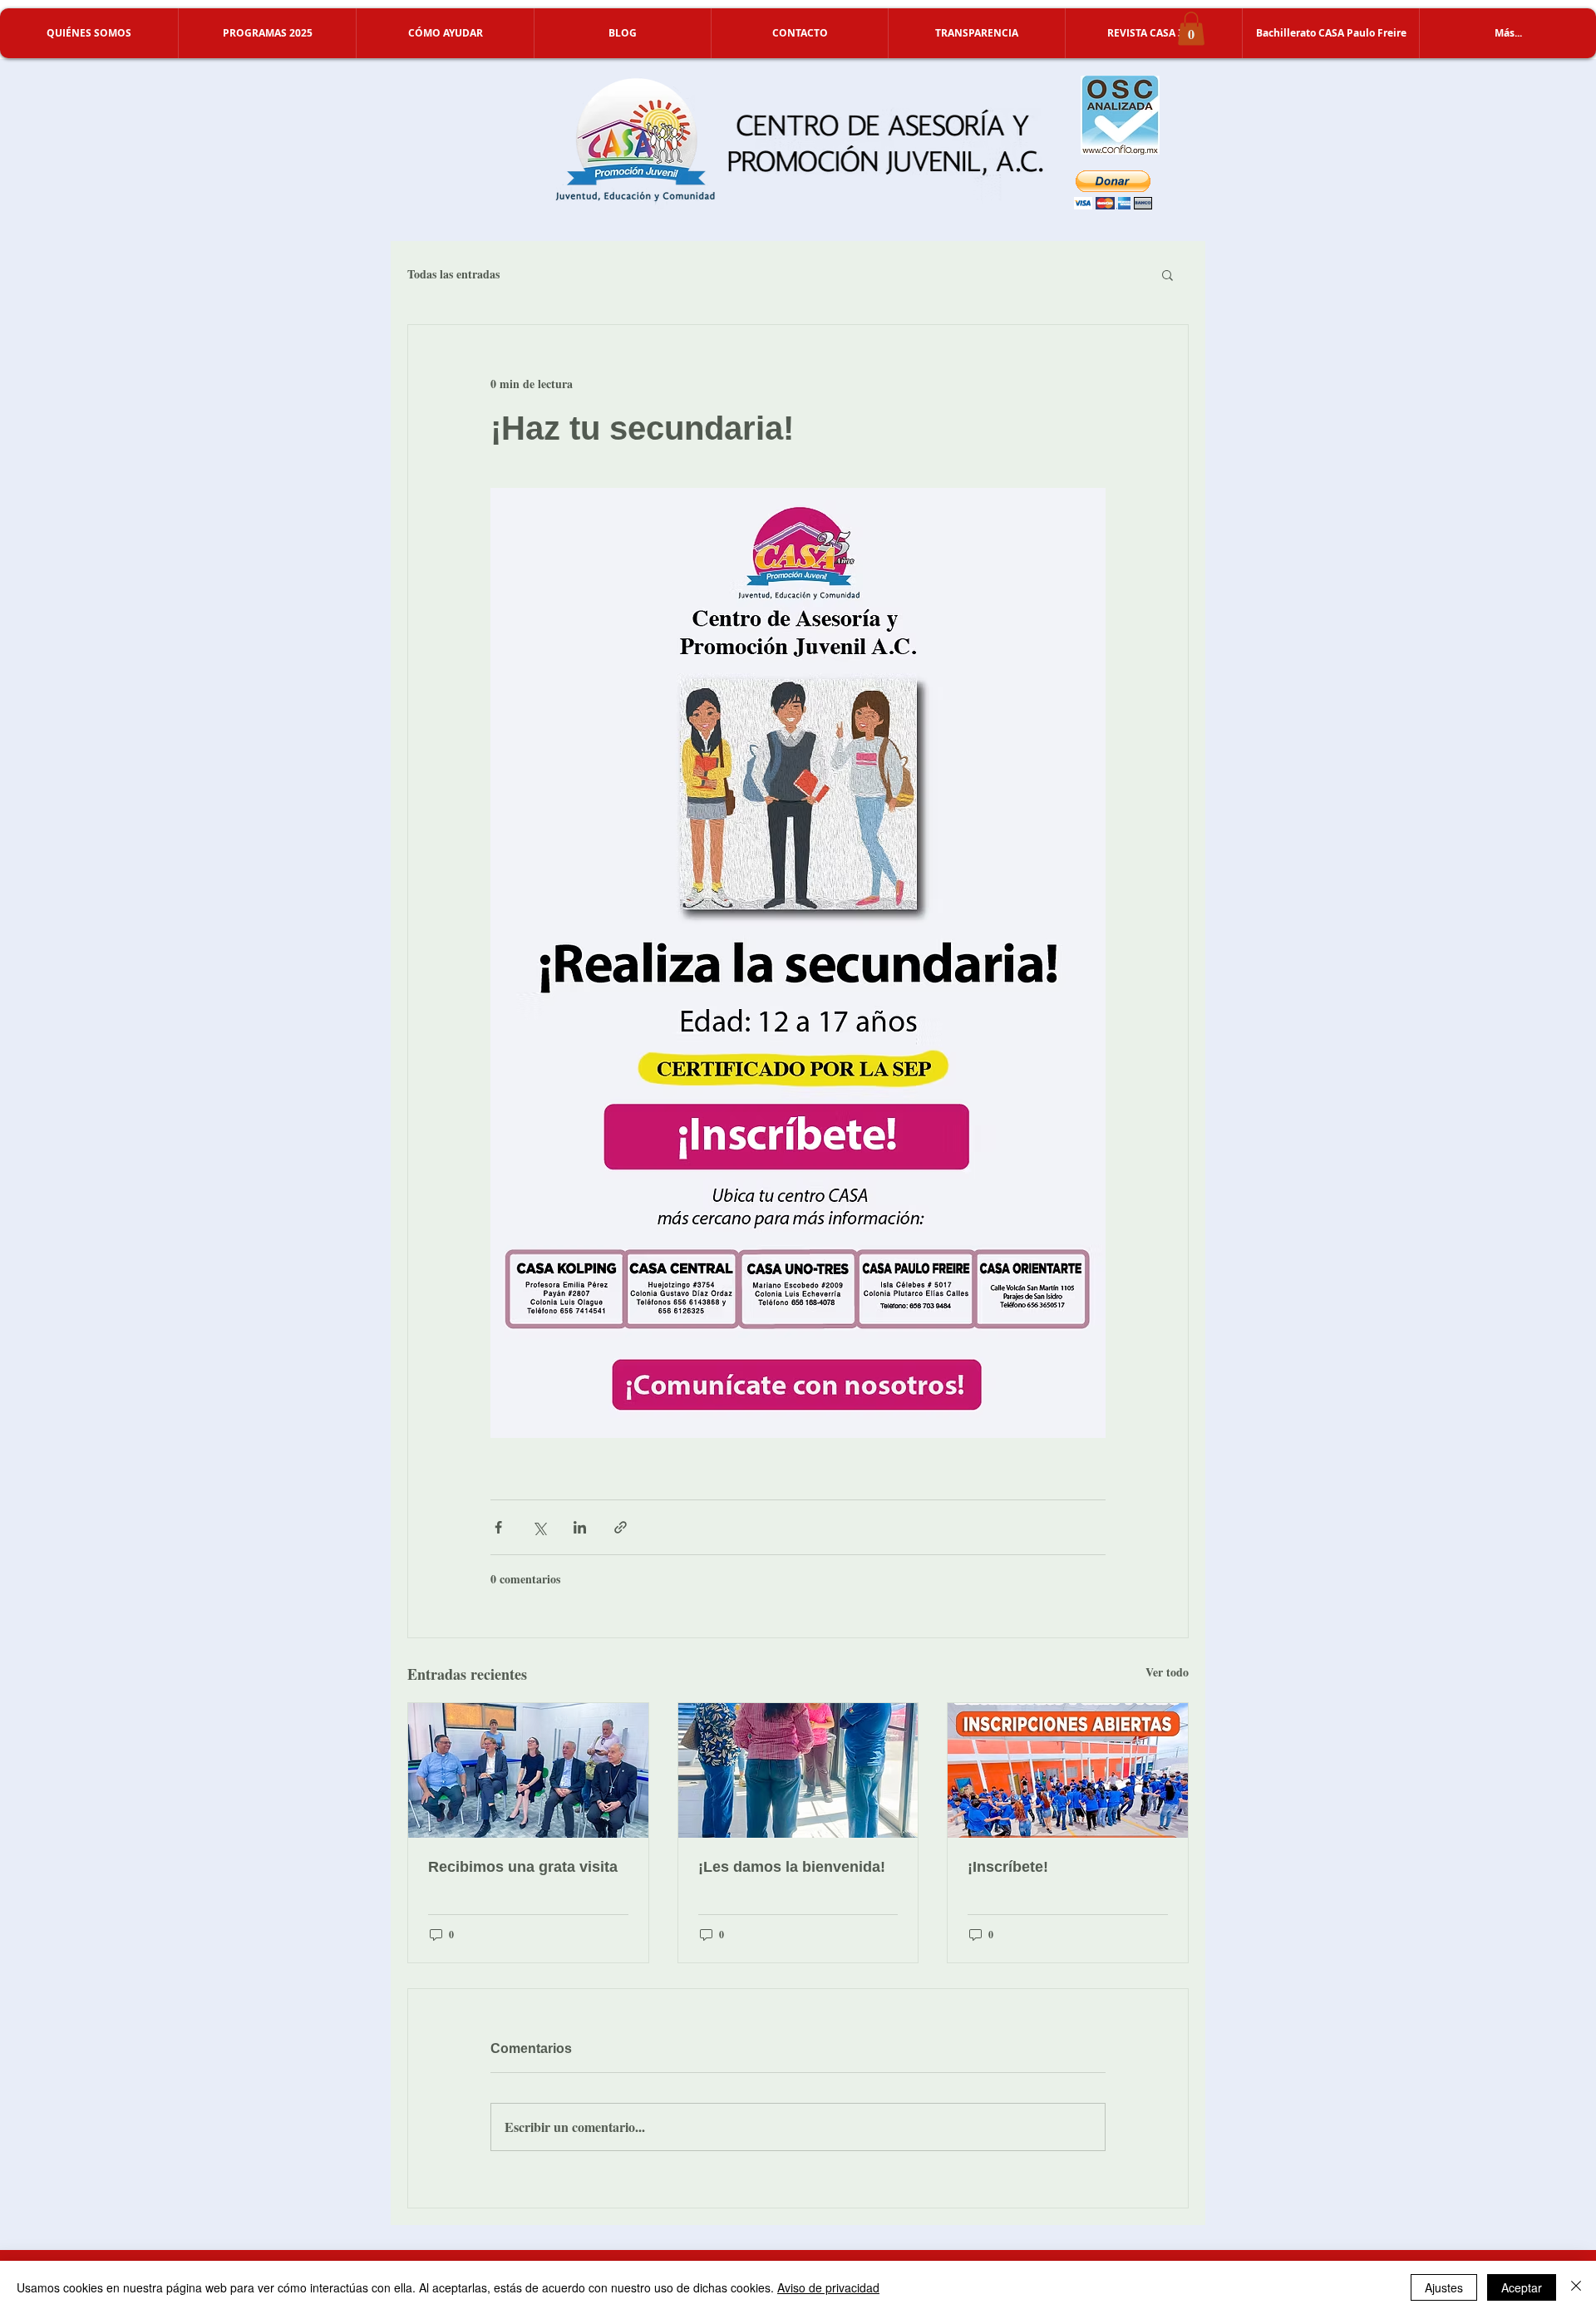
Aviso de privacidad (828, 2287)
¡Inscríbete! (1008, 1867)
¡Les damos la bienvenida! (792, 1867)
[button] (89, 33)
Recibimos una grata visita (523, 1867)
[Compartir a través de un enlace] (621, 1527)
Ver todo (1167, 1672)
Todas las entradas (453, 274)
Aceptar (1522, 2287)
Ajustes (1444, 2287)
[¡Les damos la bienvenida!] (798, 1770)
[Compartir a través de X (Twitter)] (539, 1527)
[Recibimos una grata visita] (528, 1770)
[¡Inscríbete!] (1068, 1770)
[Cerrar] (1576, 2287)
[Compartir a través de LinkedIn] (580, 1527)
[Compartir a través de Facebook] (498, 1527)
